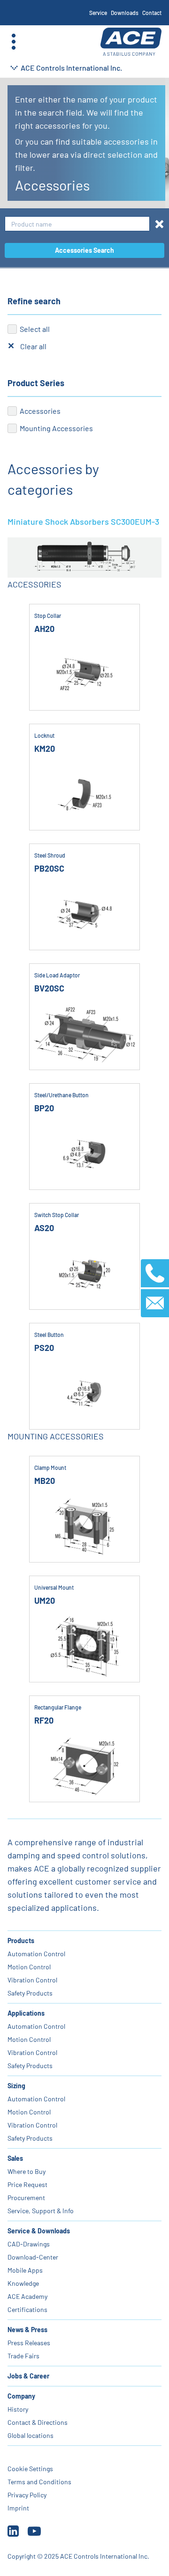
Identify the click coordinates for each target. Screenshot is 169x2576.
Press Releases (29, 2343)
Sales (15, 2158)
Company (21, 2396)
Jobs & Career (28, 2376)
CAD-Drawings (29, 2244)
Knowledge (23, 2283)
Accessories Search (84, 250)
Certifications (27, 2309)
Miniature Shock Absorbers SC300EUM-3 (83, 521)
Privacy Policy (27, 2495)
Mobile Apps (25, 2270)
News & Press (27, 2330)
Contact (152, 13)
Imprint (18, 2508)
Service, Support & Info (41, 2211)
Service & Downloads (39, 2231)
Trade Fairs (23, 2356)
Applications (26, 2013)
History (18, 2409)
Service (98, 13)
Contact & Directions (38, 2422)
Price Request (27, 2184)
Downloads (125, 13)
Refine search (34, 301)
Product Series (36, 383)
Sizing (16, 2086)
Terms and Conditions (39, 2482)
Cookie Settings (30, 2469)
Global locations (31, 2435)
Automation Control (36, 1954)
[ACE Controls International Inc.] (131, 42)
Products (21, 1941)
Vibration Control (32, 1980)
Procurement (26, 2198)
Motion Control (29, 1967)
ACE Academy (27, 2296)
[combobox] (77, 224)
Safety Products (30, 1993)
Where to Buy (27, 2171)
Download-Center (33, 2257)
